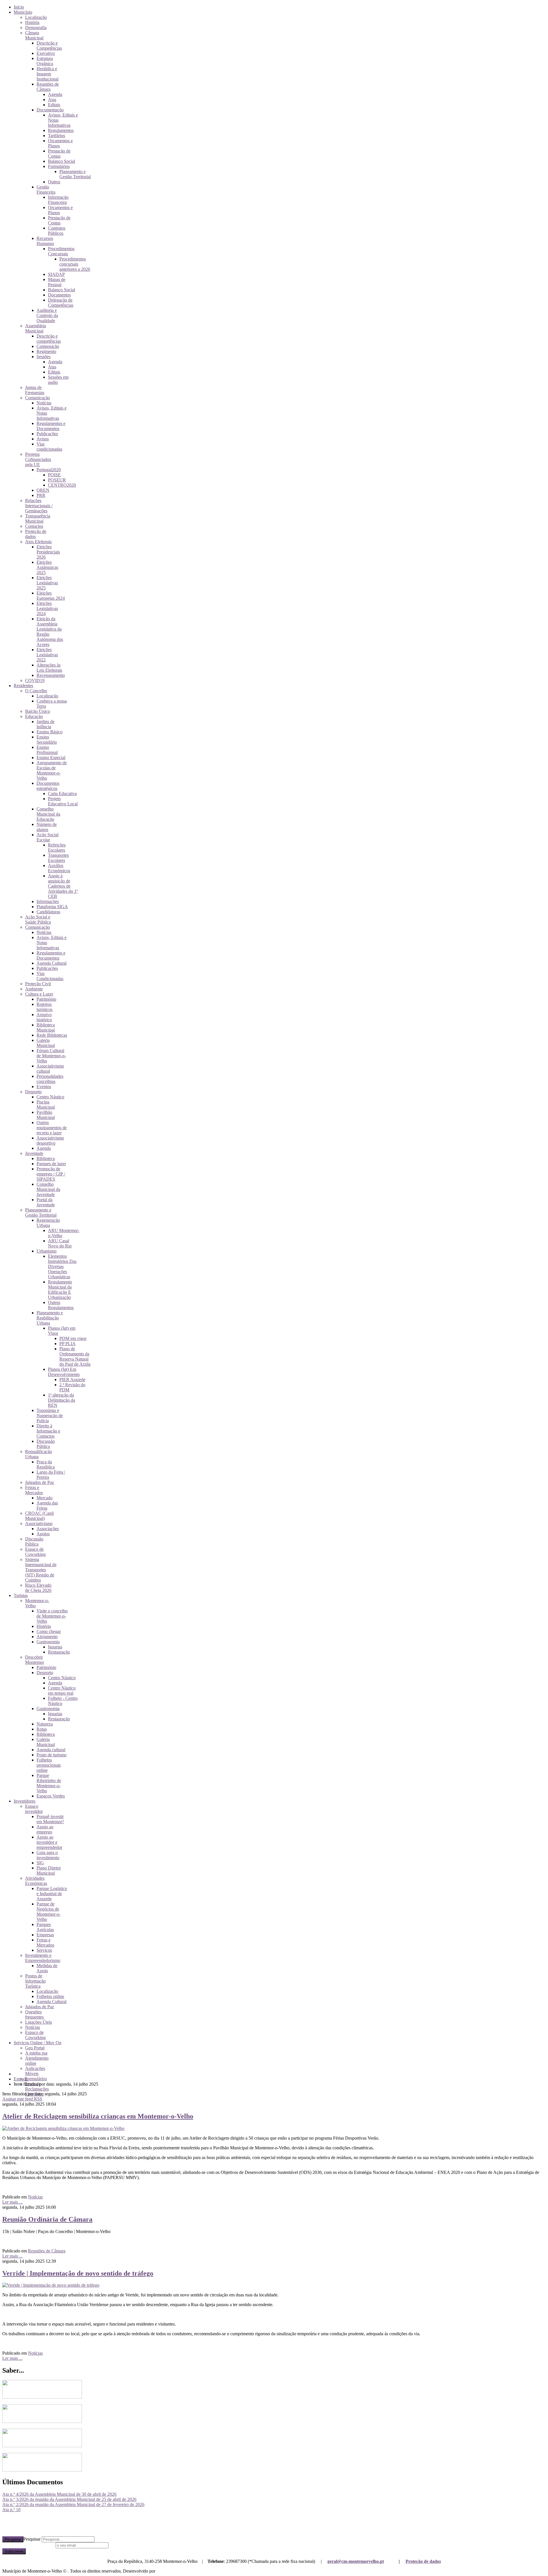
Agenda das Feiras (47, 1505)
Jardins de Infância (46, 724)
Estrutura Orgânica (45, 61)
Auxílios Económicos (59, 868)
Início (19, 7)
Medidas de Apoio (47, 1968)
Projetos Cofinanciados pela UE (38, 459)
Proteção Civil (38, 984)
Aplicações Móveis (35, 2071)
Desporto (33, 1092)
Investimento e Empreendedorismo (43, 1958)
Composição (48, 346)
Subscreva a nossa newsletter (28, 2545)
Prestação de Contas (59, 154)
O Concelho (36, 691)
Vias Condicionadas (50, 976)
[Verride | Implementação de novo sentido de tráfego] (51, 2285)
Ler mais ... (12, 2202)
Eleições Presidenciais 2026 (48, 552)
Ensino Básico (50, 732)
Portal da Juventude (46, 1202)
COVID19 (35, 680)
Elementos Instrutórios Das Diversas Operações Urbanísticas (62, 1266)
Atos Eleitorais (38, 542)
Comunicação (38, 398)
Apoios (43, 1534)
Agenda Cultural (52, 963)
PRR (41, 495)
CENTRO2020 (62, 485)
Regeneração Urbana (48, 1223)
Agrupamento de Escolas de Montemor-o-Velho (52, 770)
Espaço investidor (34, 1809)
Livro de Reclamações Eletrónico (37, 2089)
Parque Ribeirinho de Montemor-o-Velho (49, 1783)
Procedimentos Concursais (61, 251)
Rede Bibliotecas (52, 1035)
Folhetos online (50, 1996)
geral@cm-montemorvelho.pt (356, 2561)
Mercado (45, 1498)
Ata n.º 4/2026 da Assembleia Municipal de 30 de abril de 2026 (59, 2494)
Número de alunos (47, 827)
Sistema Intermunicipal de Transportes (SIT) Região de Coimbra (41, 1570)
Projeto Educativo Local (63, 801)
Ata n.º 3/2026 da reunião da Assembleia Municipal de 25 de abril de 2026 (69, 2499)
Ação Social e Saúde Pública (38, 919)
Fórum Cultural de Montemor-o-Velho (51, 1056)
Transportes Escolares (58, 858)
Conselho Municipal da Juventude (48, 1189)
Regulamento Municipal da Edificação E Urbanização (60, 1290)
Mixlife (163, 2571)
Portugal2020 (49, 470)
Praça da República (46, 1464)
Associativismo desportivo (50, 1140)
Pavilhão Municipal (46, 1115)
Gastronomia (48, 1642)
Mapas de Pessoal (57, 282)
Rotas (42, 1729)
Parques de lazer (51, 1164)
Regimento (46, 351)
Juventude (34, 1153)
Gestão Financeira (46, 189)
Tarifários (57, 136)
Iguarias (55, 1647)
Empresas (45, 1935)
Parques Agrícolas (45, 1927)
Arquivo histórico (44, 1017)
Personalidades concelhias (50, 1079)
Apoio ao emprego (45, 1829)
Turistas (21, 1595)
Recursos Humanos (45, 241)
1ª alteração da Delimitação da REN (62, 1400)
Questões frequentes (34, 2014)
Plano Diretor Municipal (49, 1870)
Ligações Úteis (39, 2022)
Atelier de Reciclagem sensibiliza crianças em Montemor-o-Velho (98, 2116)
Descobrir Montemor (35, 1660)
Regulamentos (61, 130)
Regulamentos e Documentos (51, 426)
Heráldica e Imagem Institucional (48, 74)
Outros (54, 182)
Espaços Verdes (51, 1796)
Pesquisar (13, 2539)
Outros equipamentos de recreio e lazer (52, 1128)
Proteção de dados (423, 2561)
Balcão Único (38, 711)
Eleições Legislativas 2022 (47, 655)
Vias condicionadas (49, 447)
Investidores (25, 1801)
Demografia (36, 28)
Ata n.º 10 (11, 2510)
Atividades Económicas (36, 1881)
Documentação (50, 110)
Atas (52, 100)
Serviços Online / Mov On (38, 2043)
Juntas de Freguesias (35, 390)
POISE (54, 475)
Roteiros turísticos (45, 1007)
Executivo (46, 53)
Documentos (59, 295)
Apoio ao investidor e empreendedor (49, 1842)
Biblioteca (46, 1158)
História (32, 22)
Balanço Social (62, 161)
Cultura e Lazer (39, 994)
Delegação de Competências (61, 303)
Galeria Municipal (46, 1043)
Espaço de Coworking (35, 1552)
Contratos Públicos (57, 231)
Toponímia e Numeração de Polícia (50, 1416)
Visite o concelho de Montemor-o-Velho (52, 1616)
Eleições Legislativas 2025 (47, 583)
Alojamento (47, 1637)
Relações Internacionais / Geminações (39, 506)
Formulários (59, 166)
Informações (48, 901)
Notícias (44, 403)
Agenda (55, 94)
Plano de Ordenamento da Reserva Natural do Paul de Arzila (75, 1356)
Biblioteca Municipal (46, 1027)
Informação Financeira (58, 200)
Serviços (44, 1950)
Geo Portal (35, 2048)
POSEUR (57, 480)
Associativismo (39, 1523)
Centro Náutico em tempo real (62, 1691)
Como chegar (49, 1631)
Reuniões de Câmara (48, 87)
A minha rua (36, 2053)
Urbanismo (47, 1251)
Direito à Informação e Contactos (48, 1431)
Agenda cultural (51, 1750)
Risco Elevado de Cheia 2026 (38, 1588)
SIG (40, 1863)
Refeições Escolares (57, 847)
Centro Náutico (50, 1097)
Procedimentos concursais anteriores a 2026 (75, 264)
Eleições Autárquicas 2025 (47, 567)
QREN (43, 490)
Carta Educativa (62, 794)
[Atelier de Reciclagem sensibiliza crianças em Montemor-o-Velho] (63, 2128)
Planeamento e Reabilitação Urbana (50, 1318)
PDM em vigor (73, 1338)
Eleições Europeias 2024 (51, 596)
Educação (34, 716)
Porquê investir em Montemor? (50, 1819)
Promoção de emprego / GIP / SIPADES (51, 1174)
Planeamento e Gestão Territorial (75, 174)
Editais (54, 105)
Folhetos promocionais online (49, 1765)
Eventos (44, 1087)
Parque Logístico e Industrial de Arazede (52, 1894)
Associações (48, 1529)
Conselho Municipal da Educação (48, 814)
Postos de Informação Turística (35, 1981)
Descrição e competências (49, 339)
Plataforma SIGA (52, 907)
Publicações (47, 434)
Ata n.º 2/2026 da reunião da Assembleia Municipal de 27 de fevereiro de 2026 (73, 2504)
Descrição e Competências (49, 46)
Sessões (44, 357)
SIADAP (56, 274)
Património (46, 999)
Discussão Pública (46, 1444)
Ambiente (34, 989)
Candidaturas (48, 912)
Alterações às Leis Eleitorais (49, 668)
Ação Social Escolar (48, 837)
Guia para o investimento (48, 1855)
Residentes (23, 686)
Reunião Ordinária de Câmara (47, 2219)
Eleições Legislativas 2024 (47, 608)
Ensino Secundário (47, 740)
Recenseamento (51, 675)
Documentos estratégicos (48, 786)
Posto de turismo (52, 1755)
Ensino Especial (51, 758)
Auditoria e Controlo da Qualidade (47, 315)
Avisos (43, 439)
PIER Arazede (72, 1380)
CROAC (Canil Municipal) (39, 1516)
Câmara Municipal (34, 35)
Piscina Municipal (46, 1105)
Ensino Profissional (47, 750)
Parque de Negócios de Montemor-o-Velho (49, 1912)
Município (23, 12)
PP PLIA (68, 1344)
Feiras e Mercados (34, 1490)
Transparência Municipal (38, 518)
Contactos (34, 526)
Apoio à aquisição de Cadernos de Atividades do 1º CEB (63, 886)
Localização (36, 17)
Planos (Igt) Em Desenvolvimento (64, 1372)
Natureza (45, 1724)
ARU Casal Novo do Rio (60, 1243)
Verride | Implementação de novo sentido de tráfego (78, 2273)
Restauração (59, 1652)
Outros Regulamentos (61, 1305)
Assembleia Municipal (36, 328)
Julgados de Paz (40, 1482)
